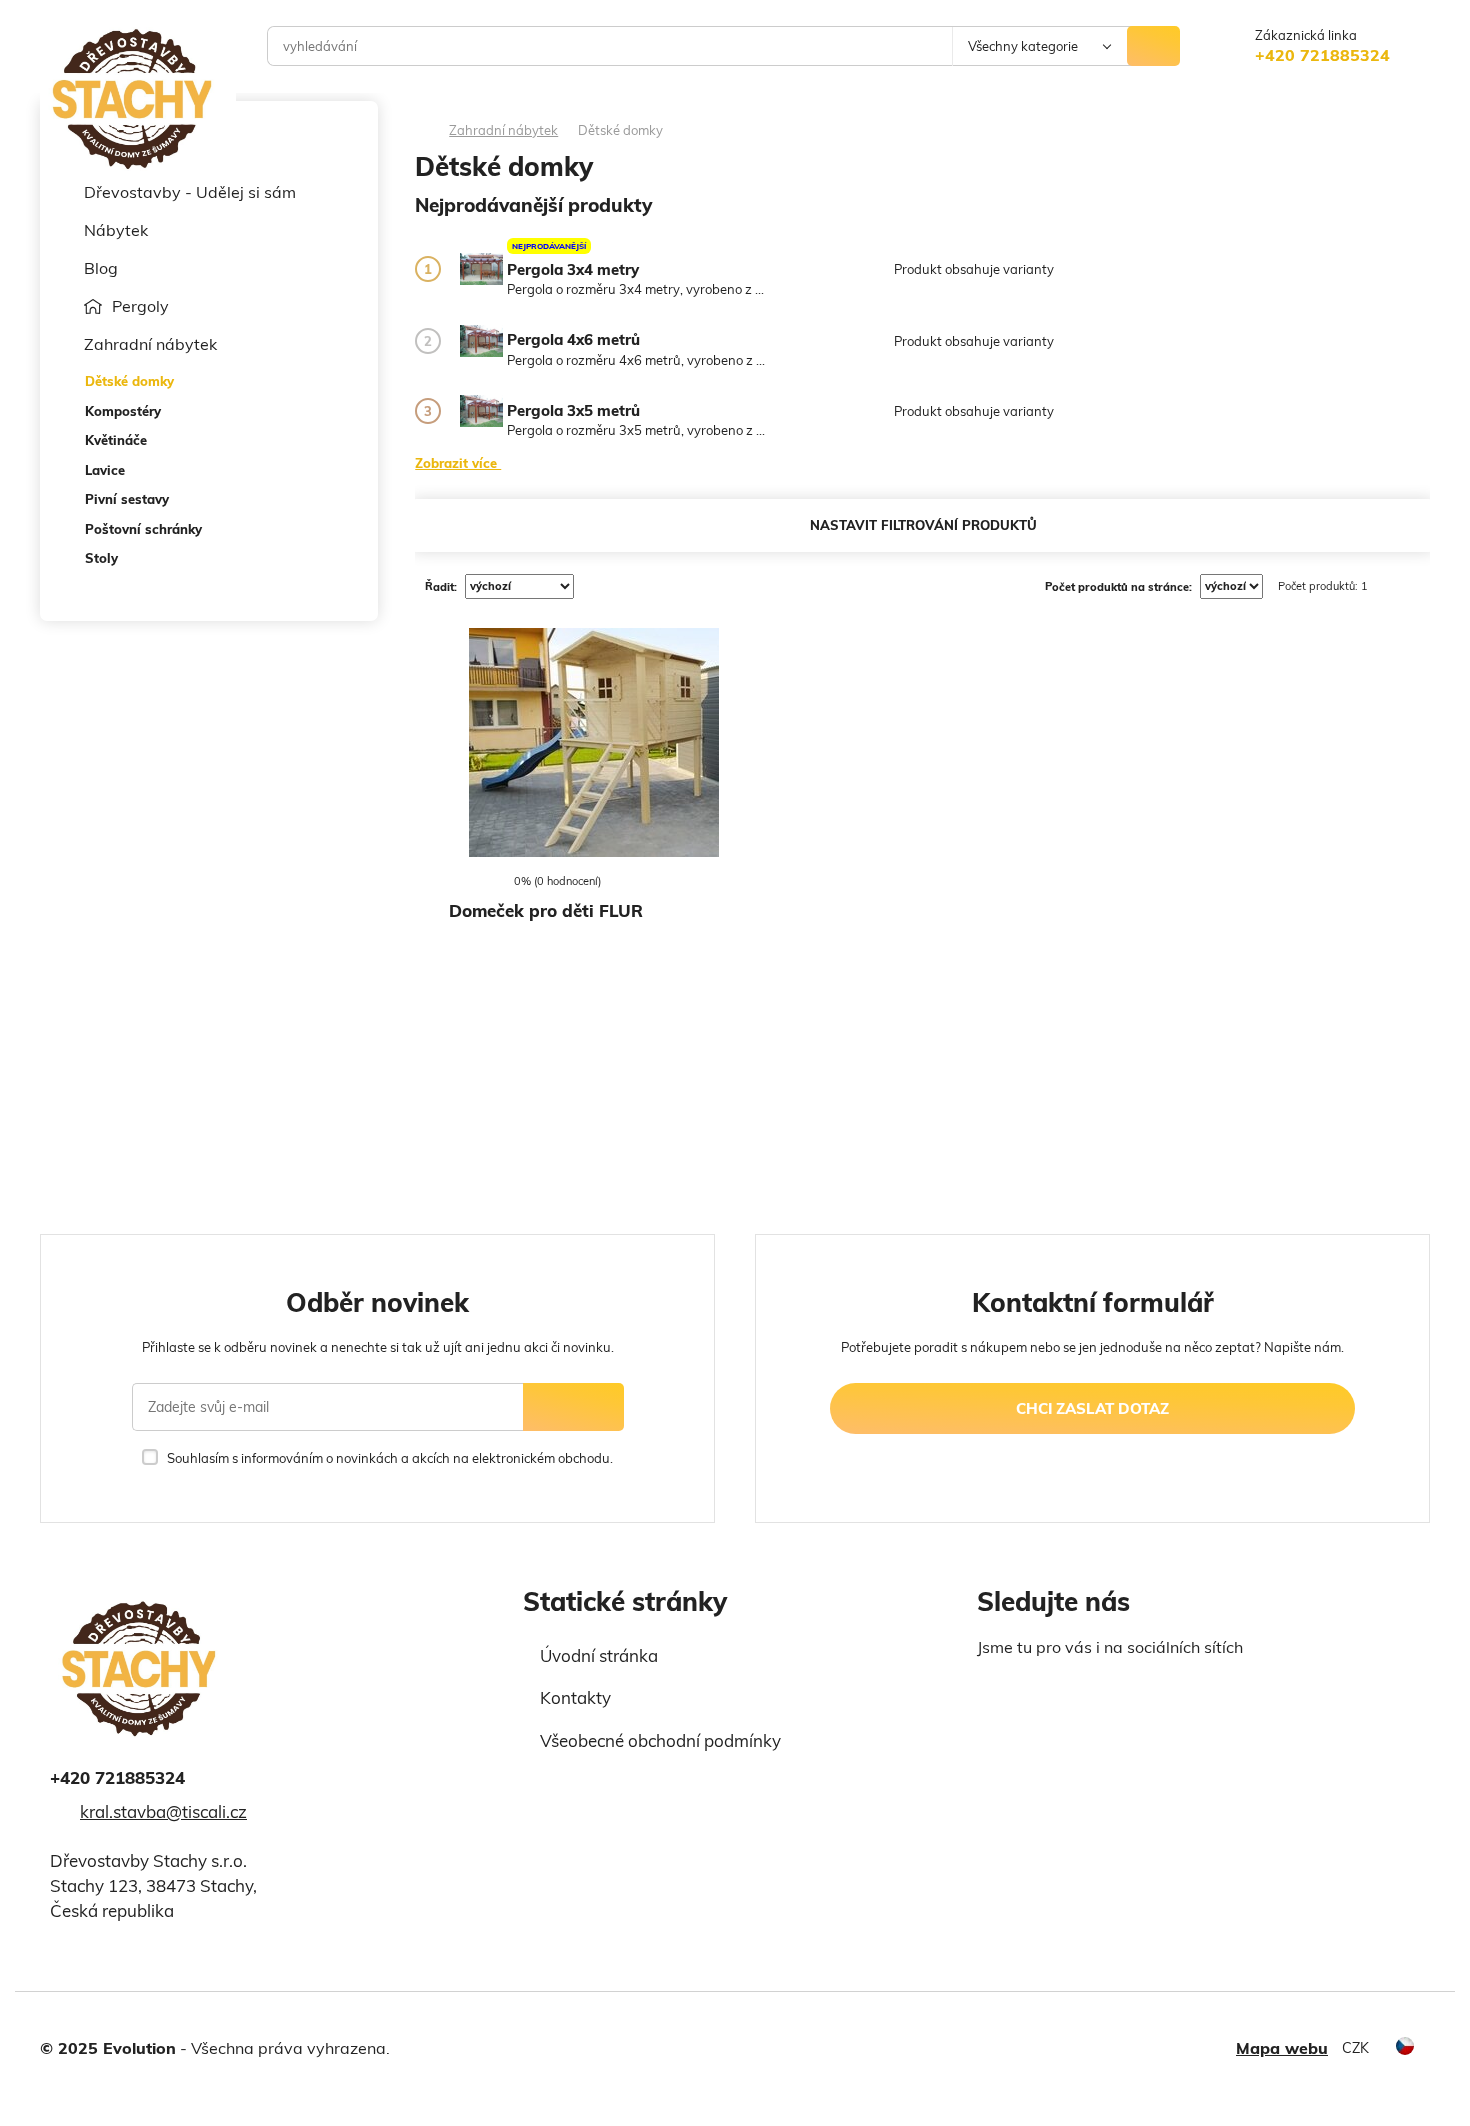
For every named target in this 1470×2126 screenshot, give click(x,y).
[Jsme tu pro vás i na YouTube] (1071, 1690)
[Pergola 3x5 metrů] (481, 411)
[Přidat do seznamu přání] (458, 837)
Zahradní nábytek (150, 344)
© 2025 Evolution (108, 2048)
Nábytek (116, 230)
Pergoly (140, 306)
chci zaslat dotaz (1092, 1408)
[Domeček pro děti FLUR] (594, 742)
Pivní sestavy (127, 499)
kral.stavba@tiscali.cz (163, 1811)
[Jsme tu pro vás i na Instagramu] (1026, 1692)
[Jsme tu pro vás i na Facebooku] (990, 1692)
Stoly (101, 558)
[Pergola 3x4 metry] (481, 269)
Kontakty (575, 1697)
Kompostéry (123, 411)
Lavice (105, 470)
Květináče (116, 440)
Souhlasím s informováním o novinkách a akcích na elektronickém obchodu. (390, 1458)
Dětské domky (129, 381)
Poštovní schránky (143, 529)
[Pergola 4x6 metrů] (481, 341)
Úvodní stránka (599, 1655)
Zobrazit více (458, 462)
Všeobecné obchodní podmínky (660, 1740)
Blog (101, 268)
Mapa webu (1282, 2048)
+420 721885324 (1322, 55)
